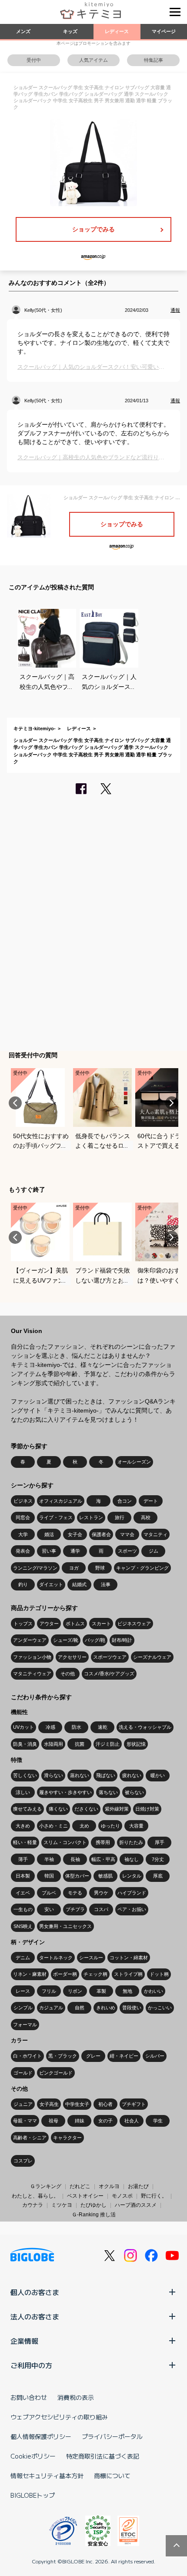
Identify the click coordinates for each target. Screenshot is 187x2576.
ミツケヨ (62, 2205)
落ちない (108, 1792)
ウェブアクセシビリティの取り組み (59, 2417)
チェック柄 (95, 1974)
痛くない (58, 1809)
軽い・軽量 (25, 1842)
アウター (49, 1624)
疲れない (132, 1775)
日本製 (23, 1876)
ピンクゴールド (56, 2073)
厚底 (158, 1876)
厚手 (160, 1842)
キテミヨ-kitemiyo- (35, 728)
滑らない (53, 1775)
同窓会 (23, 1517)
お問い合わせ (29, 2397)
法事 (106, 1584)
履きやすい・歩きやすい (65, 1792)
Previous (15, 1103)
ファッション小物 (32, 1657)
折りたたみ (131, 1842)
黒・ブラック (63, 2056)
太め (84, 1826)
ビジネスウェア (134, 1624)
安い (49, 1909)
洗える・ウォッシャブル (145, 1727)
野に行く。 (154, 2196)
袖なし (132, 1859)
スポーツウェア (110, 1657)
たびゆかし (93, 2205)
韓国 (49, 1876)
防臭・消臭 (25, 1744)
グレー (93, 2056)
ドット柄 (159, 1974)
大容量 (136, 1826)
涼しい (23, 1792)
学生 (158, 2121)
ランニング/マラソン (35, 1568)
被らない (134, 1792)
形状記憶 (136, 1744)
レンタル (132, 1876)
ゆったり (110, 1826)
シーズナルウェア (152, 1657)
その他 (68, 1674)
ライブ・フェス (56, 1517)
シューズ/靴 (66, 1640)
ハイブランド (132, 1893)
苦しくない (25, 1775)
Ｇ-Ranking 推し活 (94, 2215)
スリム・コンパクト (65, 1842)
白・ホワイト (27, 2056)
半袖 (49, 1859)
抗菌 (80, 1744)
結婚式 (79, 1584)
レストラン (91, 1517)
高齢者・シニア (30, 2138)
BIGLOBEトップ (33, 2495)
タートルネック (56, 1958)
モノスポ (122, 2196)
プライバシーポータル (112, 2436)
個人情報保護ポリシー (41, 2436)
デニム (23, 1958)
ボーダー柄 (65, 1974)
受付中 (34, 60)
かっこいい (160, 2008)
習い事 (49, 1551)
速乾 (103, 1727)
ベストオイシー (85, 2196)
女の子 (105, 2121)
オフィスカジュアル (61, 1501)
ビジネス (23, 1501)
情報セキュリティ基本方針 (47, 2476)
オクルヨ (109, 2186)
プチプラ (75, 1909)
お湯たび (138, 2186)
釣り (23, 1584)
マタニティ (155, 1534)
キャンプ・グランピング (142, 1568)
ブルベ (49, 1893)
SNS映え (23, 1926)
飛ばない (106, 1775)
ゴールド (23, 2073)
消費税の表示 (76, 2397)
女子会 (75, 1534)
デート (151, 1501)
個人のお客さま (35, 2292)
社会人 (132, 2121)
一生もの (23, 1909)
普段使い (132, 2008)
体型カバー (77, 1876)
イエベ (23, 1893)
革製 (101, 1991)
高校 (146, 1517)
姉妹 (80, 2121)
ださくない (86, 1809)
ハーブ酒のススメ (136, 2205)
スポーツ (127, 1551)
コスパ (101, 1909)
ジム (154, 1551)
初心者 (105, 2104)
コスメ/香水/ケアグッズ (109, 1674)
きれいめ (106, 2008)
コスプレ (23, 2161)
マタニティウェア (32, 1674)
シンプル (23, 2008)
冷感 (50, 1727)
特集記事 (154, 60)
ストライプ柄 (128, 1974)
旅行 (120, 1517)
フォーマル (25, 2025)
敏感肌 (105, 1876)
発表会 (23, 1551)
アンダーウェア (30, 1640)
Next (172, 1103)
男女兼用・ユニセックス (65, 1926)
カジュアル (51, 2008)
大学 (23, 1534)
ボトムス (75, 1624)
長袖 (75, 1859)
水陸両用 (53, 1744)
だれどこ (80, 2186)
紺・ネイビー (124, 2056)
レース (23, 1991)
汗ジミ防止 (108, 1744)
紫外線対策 (117, 1809)
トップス (23, 1624)
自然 (80, 2008)
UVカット (23, 1727)
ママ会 (127, 1534)
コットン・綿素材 (129, 1958)
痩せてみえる (27, 1809)
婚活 (49, 1534)
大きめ (23, 1826)
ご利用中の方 (31, 2365)
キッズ (70, 31)
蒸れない (80, 1775)
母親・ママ (25, 2121)
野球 (100, 1568)
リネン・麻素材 (30, 1974)
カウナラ (33, 2205)
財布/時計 (122, 1640)
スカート (101, 1624)
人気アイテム (93, 60)
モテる (75, 1893)
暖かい (158, 1775)
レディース (117, 31)
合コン (125, 1501)
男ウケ (101, 1893)
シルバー (155, 2056)
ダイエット (51, 1584)
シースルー (91, 1958)
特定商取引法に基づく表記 (103, 2456)
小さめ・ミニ (53, 1826)
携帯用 (103, 1842)
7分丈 (158, 1859)
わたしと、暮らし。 (35, 2196)
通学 (75, 1551)
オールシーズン (134, 1462)
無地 (127, 1991)
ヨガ (74, 1568)
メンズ (23, 31)
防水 (77, 1727)
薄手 (23, 1859)
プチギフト (134, 2104)
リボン (75, 1991)
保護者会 (101, 1534)
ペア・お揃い (132, 1909)
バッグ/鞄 (95, 1640)
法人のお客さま (35, 2316)
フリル (49, 1991)
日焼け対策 (147, 1809)
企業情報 (24, 2341)
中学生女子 (77, 2104)
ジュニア (23, 2104)
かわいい (154, 1991)
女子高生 (49, 2104)
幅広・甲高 (103, 1859)
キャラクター (67, 2138)
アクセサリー (72, 1657)
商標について (112, 2476)
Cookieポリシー (33, 2456)
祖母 (53, 2121)
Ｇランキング (46, 2186)
